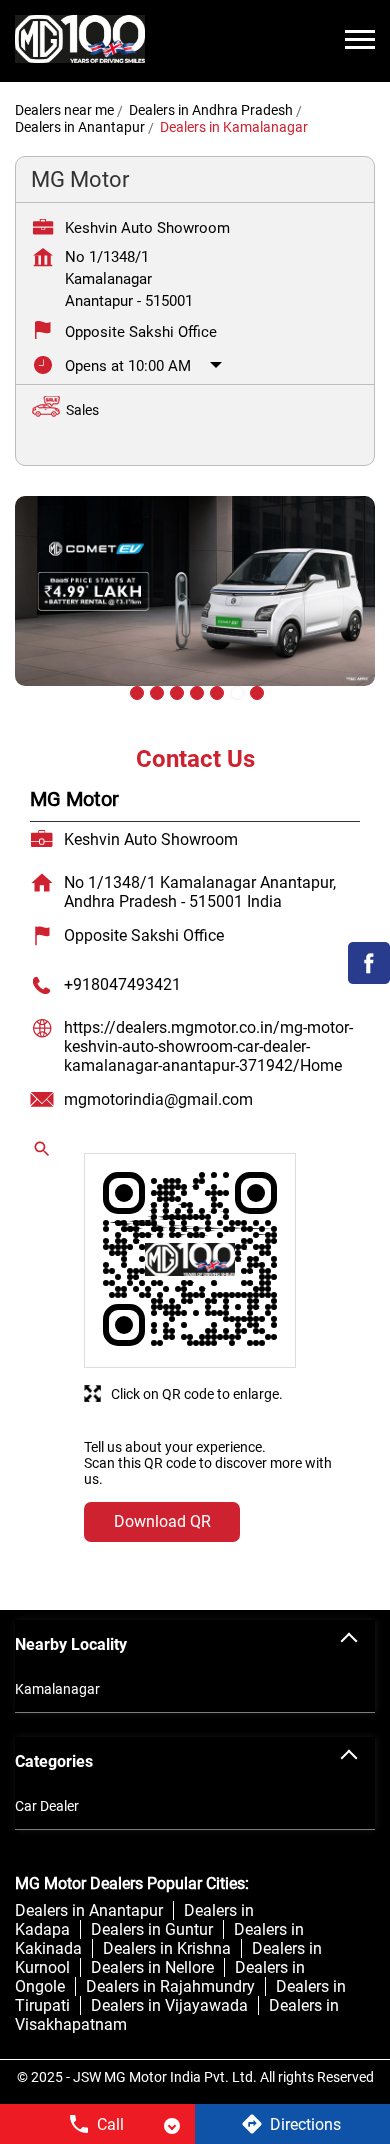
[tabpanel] (195, 605)
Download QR (162, 1521)
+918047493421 (122, 984)
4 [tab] (195, 691)
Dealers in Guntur (152, 1929)
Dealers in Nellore (152, 1967)
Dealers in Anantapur (89, 1910)
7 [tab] (255, 691)
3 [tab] (175, 691)
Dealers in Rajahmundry (170, 1986)
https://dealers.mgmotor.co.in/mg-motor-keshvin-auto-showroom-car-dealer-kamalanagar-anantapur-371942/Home (208, 1046)
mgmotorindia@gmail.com (158, 1099)
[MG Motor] (80, 41)
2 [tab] (155, 691)
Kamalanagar (57, 1689)
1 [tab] (135, 691)
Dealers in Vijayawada (169, 2005)
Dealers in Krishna (167, 1948)
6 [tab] (235, 691)
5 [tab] (215, 691)
